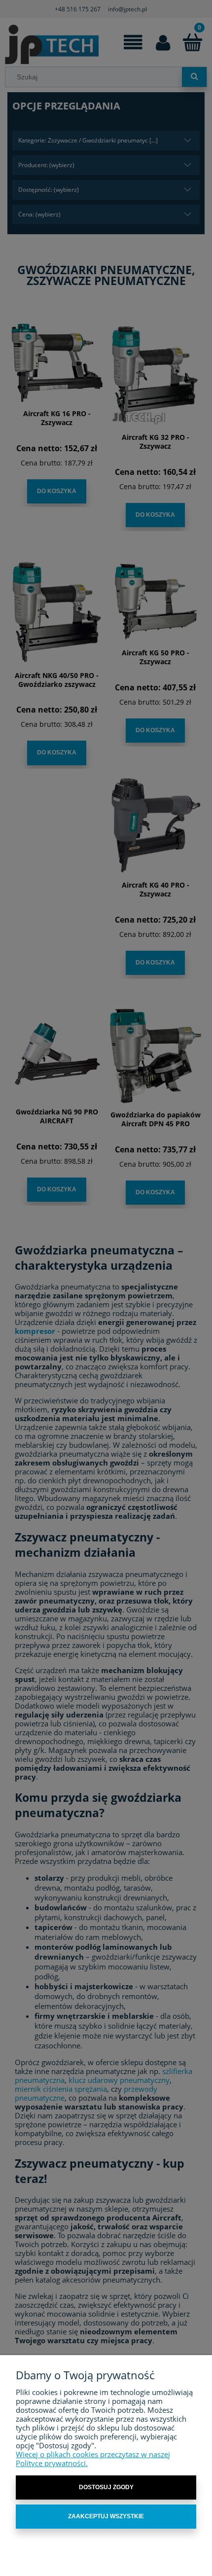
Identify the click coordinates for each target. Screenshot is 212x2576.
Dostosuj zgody (106, 2487)
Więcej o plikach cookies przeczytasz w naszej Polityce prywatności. (93, 2459)
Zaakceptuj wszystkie (106, 2516)
